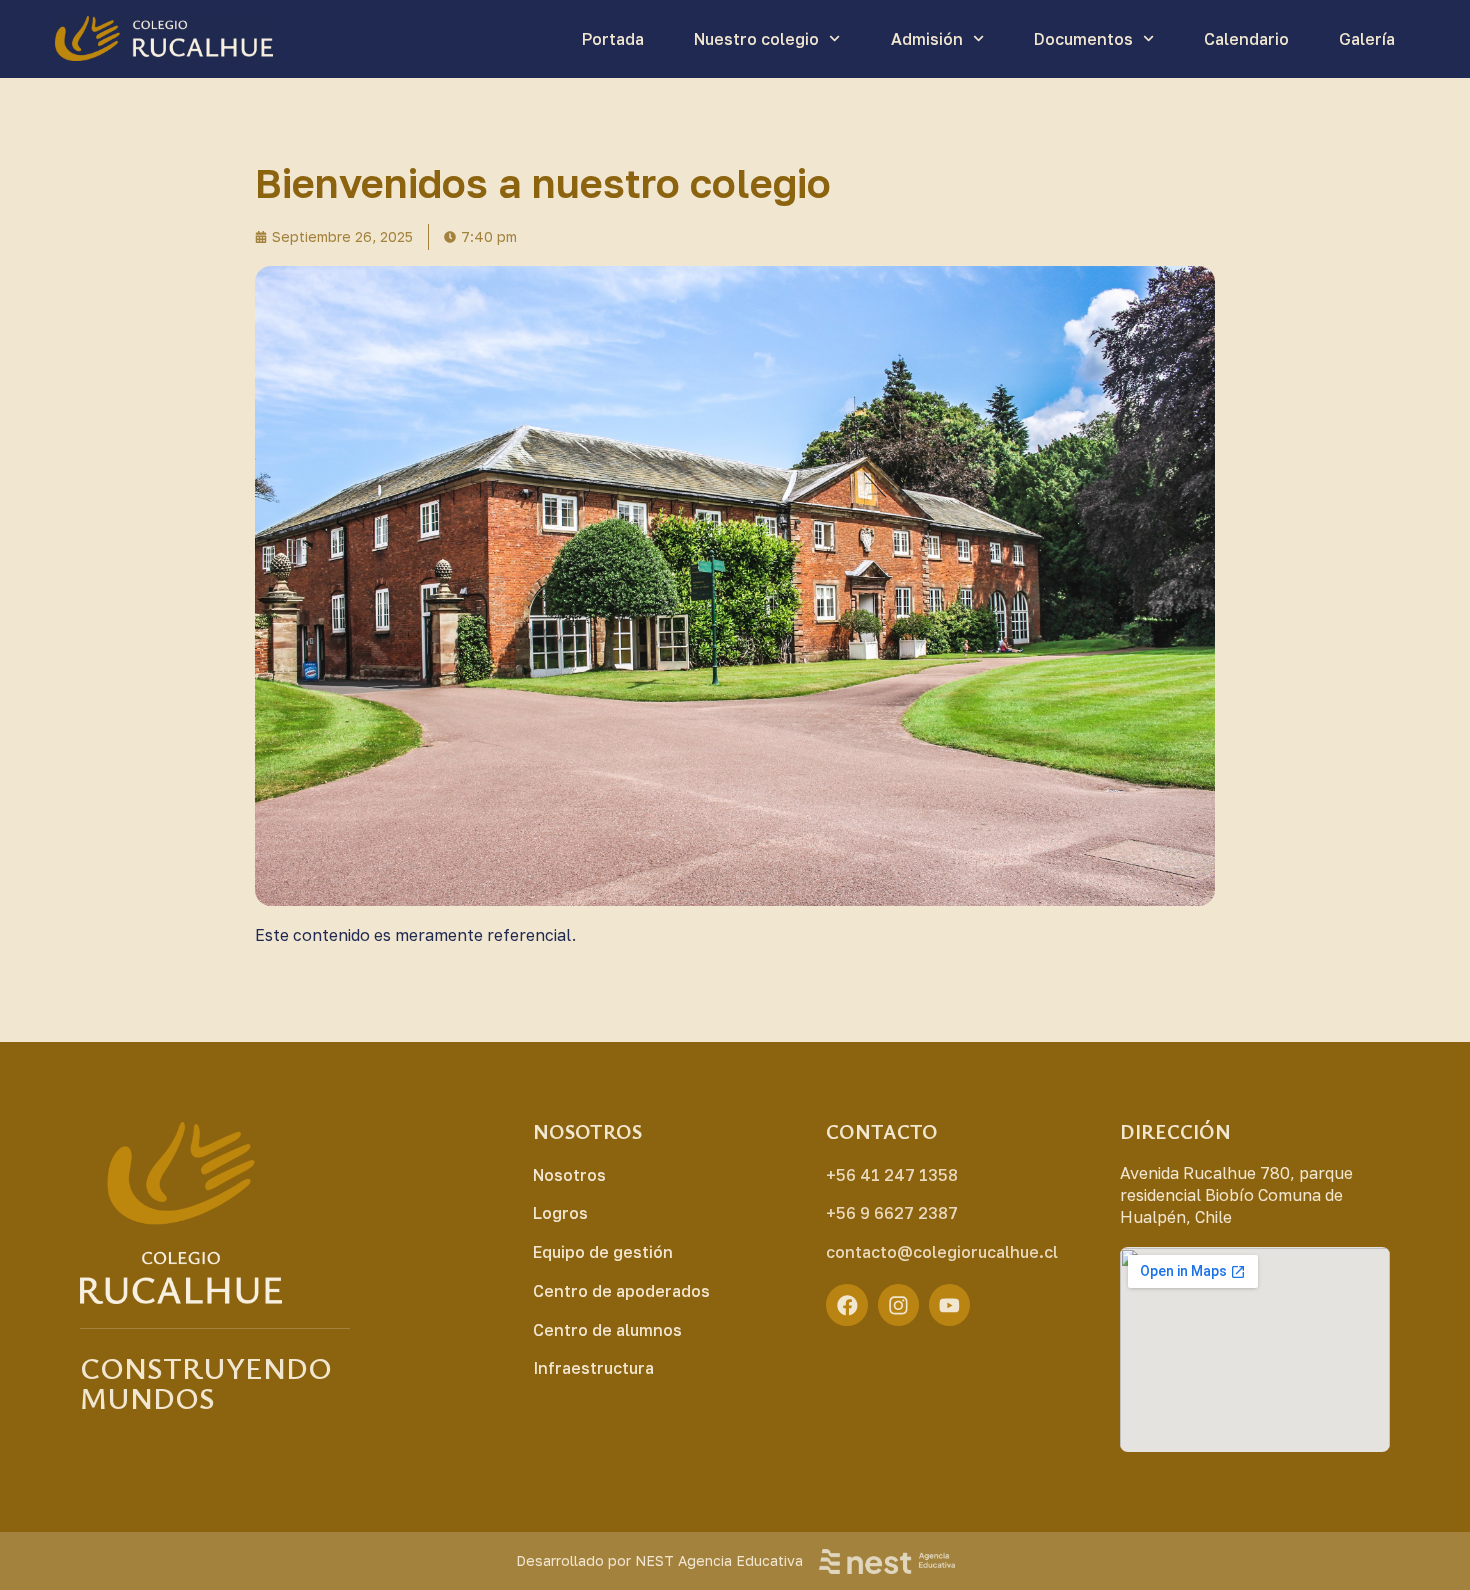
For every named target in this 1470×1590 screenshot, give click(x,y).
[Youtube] (950, 1305)
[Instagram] (899, 1305)
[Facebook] (847, 1305)
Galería (1367, 39)
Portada (613, 39)
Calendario (1246, 39)
